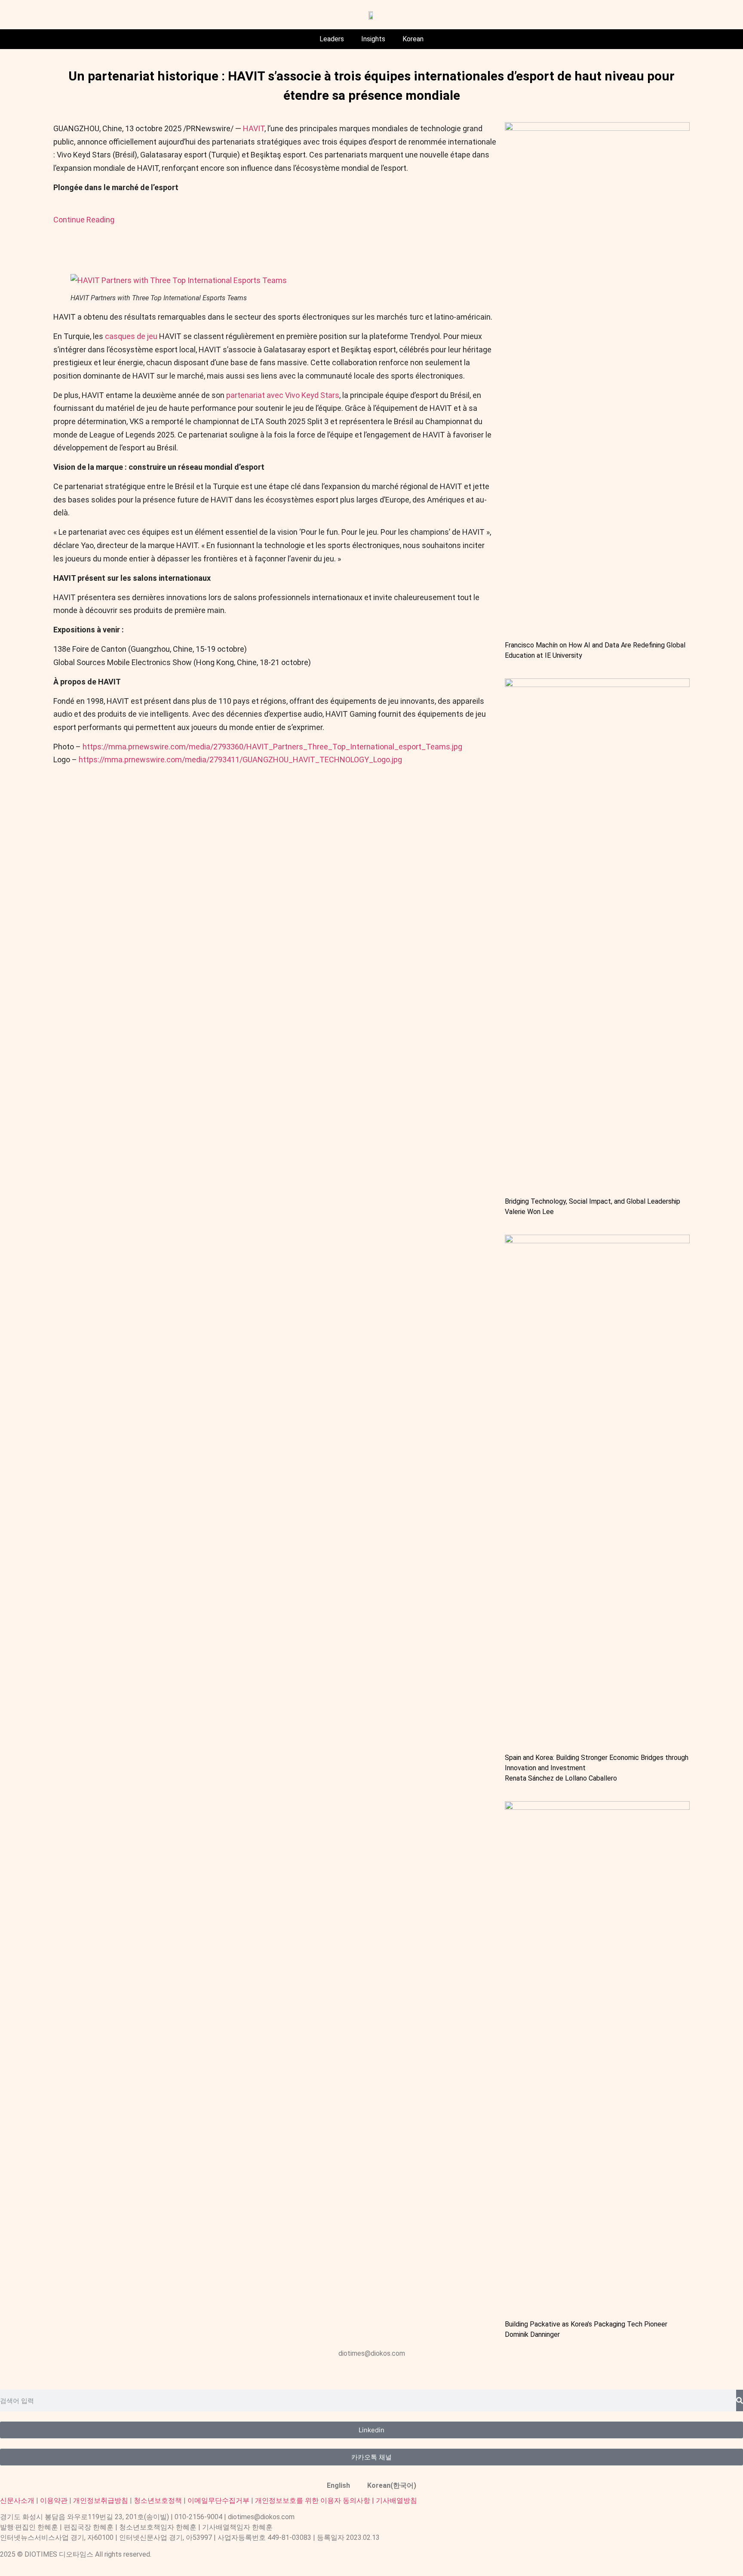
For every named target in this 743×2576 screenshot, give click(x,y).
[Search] (740, 2400)
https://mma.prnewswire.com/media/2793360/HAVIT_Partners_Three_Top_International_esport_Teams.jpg (272, 747)
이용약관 (54, 2501)
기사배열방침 (396, 2501)
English (338, 2485)
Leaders (332, 39)
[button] (179, 280)
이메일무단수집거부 (218, 2501)
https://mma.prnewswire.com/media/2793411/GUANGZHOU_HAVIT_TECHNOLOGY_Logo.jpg (240, 760)
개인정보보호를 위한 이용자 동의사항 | (315, 2501)
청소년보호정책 (158, 2501)
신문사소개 (17, 2501)
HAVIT (254, 128)
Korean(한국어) (392, 2485)
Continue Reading (84, 220)
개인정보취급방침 (101, 2501)
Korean (413, 39)
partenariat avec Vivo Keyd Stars (283, 395)
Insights (373, 39)
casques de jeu (132, 336)
